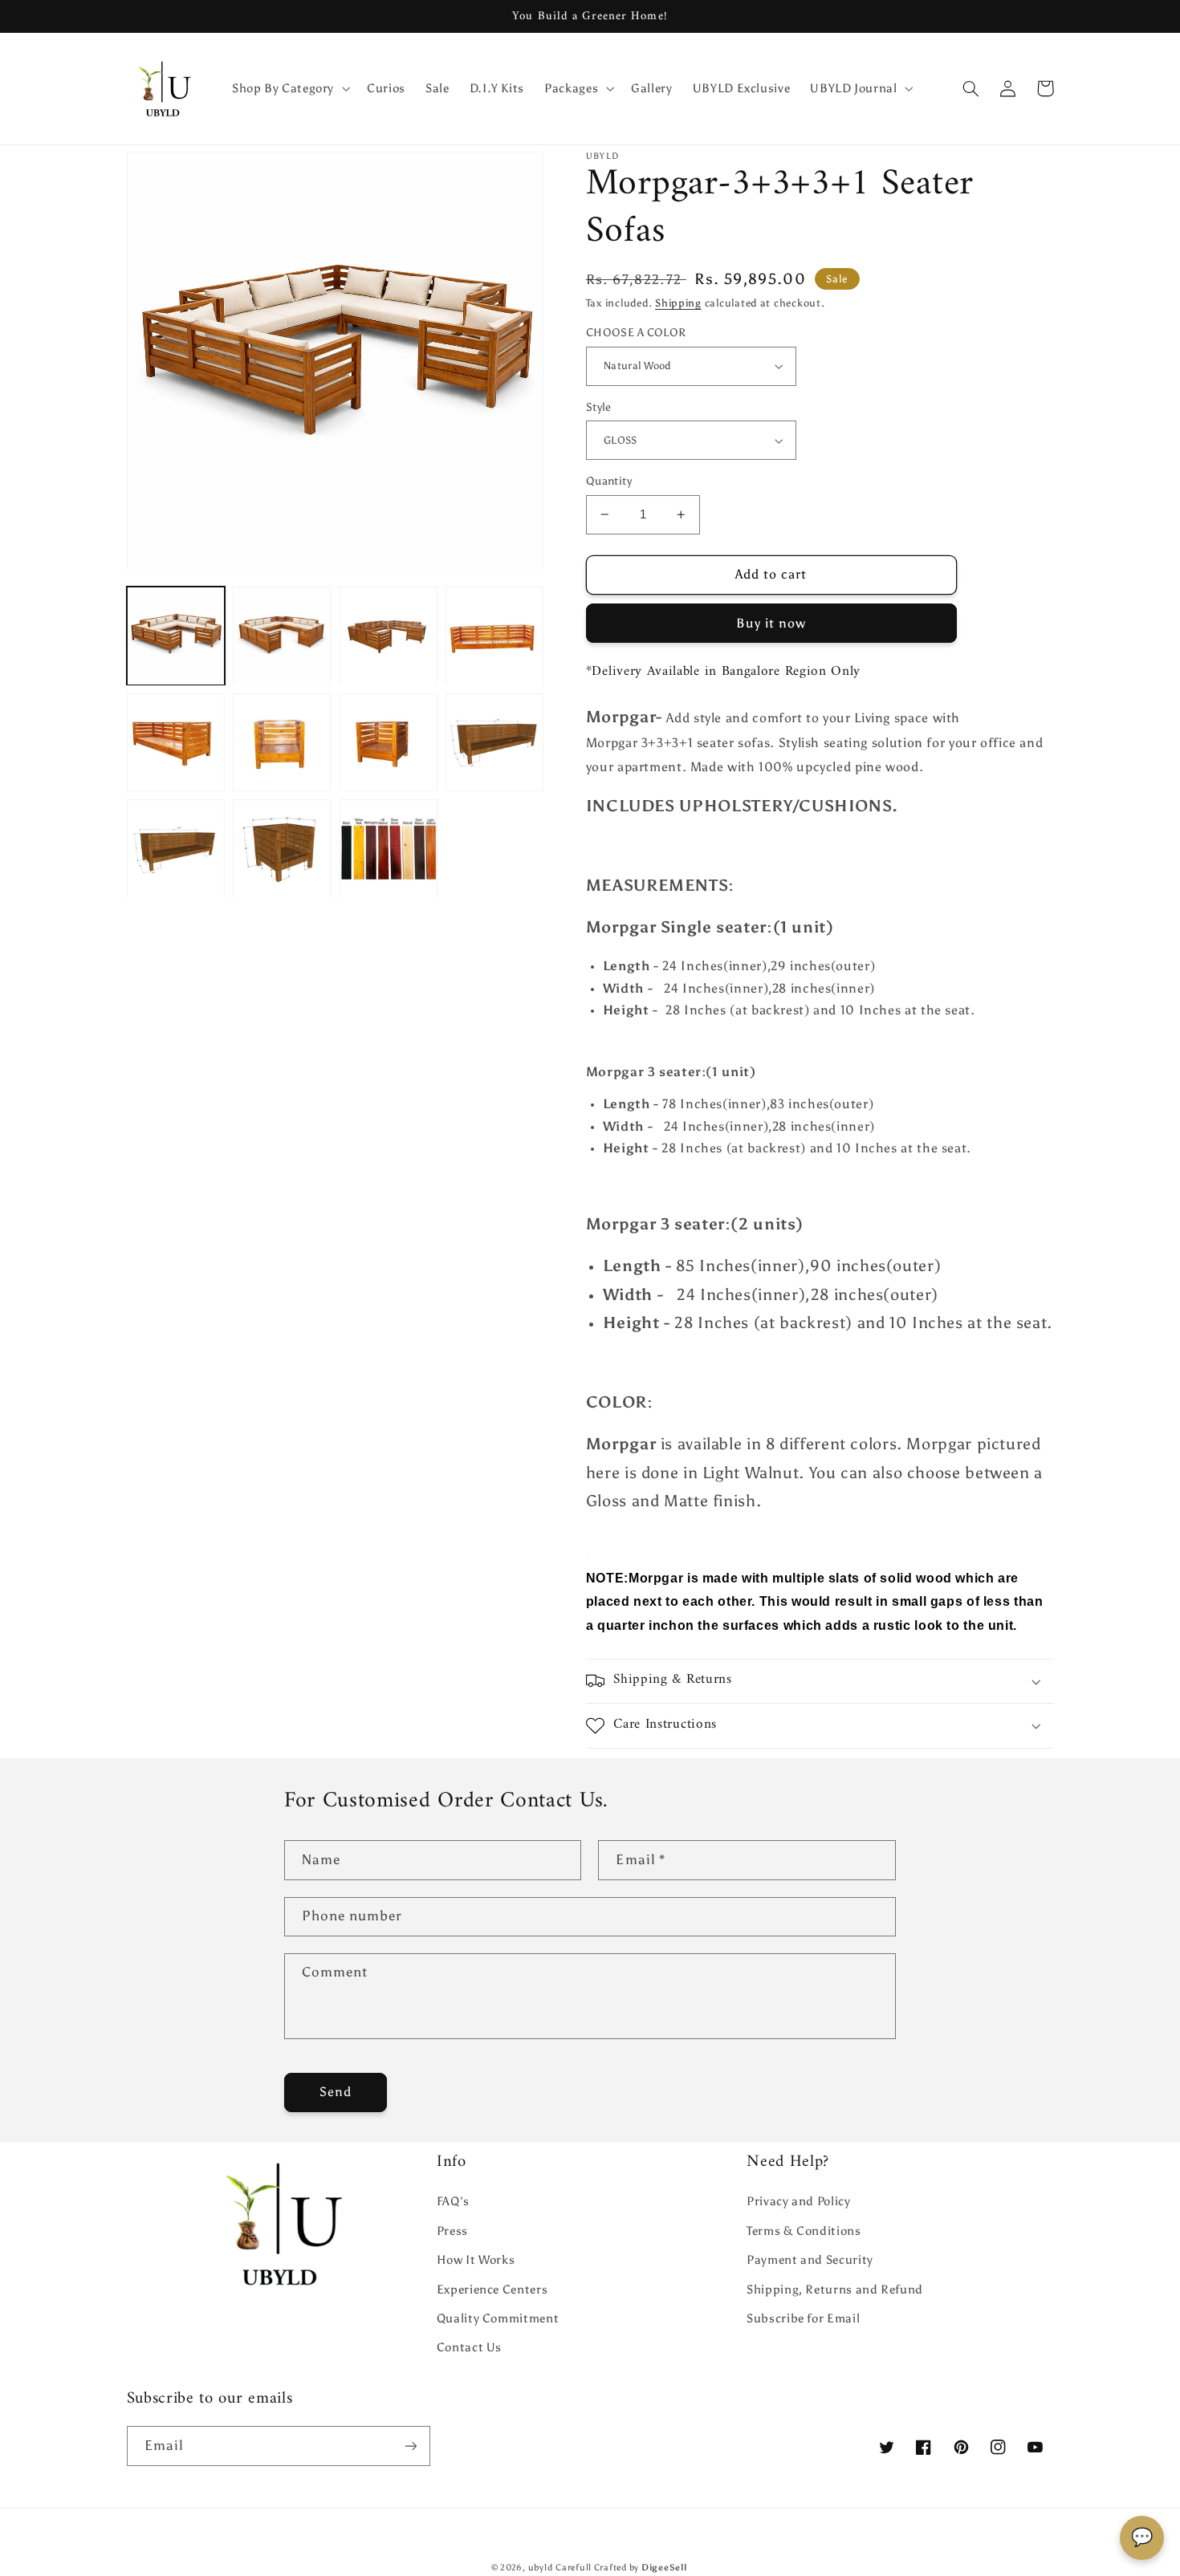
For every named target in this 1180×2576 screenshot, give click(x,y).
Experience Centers (492, 2290)
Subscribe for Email (803, 2318)
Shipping (678, 303)
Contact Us (469, 2347)
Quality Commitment (498, 2318)
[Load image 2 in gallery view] (282, 636)
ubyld (541, 2568)
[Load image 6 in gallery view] (282, 742)
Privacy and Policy (798, 2201)
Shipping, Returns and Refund (835, 2290)
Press (452, 2231)
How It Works (476, 2260)
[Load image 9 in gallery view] (176, 849)
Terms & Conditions (804, 2231)
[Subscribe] (410, 2446)
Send (336, 2092)
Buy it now (771, 623)
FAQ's (453, 2201)
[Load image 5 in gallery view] (176, 742)
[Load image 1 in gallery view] (176, 636)
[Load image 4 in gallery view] (494, 636)
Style (599, 407)
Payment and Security (810, 2260)
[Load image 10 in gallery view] (282, 849)
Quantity (609, 481)
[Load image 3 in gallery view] (389, 636)
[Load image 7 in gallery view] (389, 742)
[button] (289, 88)
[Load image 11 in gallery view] (389, 849)
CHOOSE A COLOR (636, 333)
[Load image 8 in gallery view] (494, 742)
